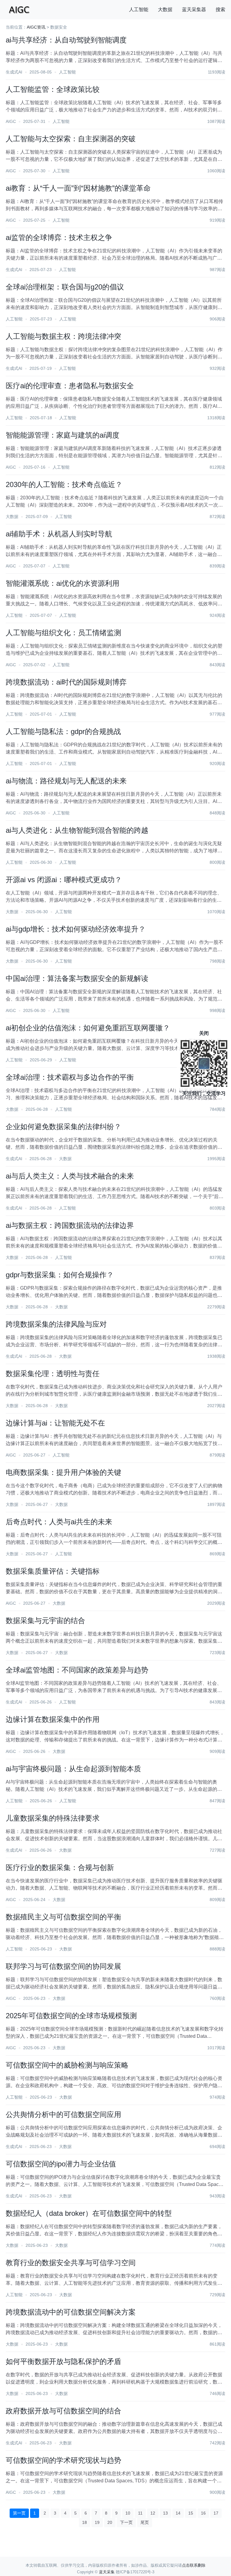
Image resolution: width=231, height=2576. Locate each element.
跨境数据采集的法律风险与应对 (56, 1324)
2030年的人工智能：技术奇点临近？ (64, 484)
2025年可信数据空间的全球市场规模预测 (71, 2016)
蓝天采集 (107, 2572)
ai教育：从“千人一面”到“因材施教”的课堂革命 (78, 188)
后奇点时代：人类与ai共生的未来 (59, 1522)
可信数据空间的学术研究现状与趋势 (63, 2460)
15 (191, 2513)
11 (140, 2513)
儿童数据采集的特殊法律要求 (53, 1818)
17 (216, 2513)
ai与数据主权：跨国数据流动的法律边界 (70, 1225)
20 (110, 2522)
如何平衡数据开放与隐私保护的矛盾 (63, 2361)
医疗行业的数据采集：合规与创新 (60, 1867)
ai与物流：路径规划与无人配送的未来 (66, 781)
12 (153, 2513)
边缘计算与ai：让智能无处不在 (55, 1423)
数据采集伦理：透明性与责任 (53, 1374)
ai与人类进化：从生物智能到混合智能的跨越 (77, 830)
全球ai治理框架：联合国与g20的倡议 (65, 287)
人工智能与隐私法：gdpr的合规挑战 (63, 731)
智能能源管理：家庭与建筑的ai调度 (63, 435)
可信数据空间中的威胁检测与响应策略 (67, 2065)
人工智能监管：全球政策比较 (53, 89)
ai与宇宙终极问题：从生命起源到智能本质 (73, 1769)
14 (178, 2513)
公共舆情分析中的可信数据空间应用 (63, 2114)
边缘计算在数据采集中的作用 (53, 1719)
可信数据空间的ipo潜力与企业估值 (61, 2164)
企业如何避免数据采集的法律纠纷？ (63, 1127)
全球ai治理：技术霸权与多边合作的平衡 (70, 1077)
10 (128, 2513)
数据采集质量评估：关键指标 (53, 1571)
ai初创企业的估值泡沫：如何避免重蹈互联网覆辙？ (88, 1028)
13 (165, 2513)
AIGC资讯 (36, 27)
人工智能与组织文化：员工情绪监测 (63, 633)
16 (203, 2513)
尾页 (145, 2522)
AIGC (11, 121)
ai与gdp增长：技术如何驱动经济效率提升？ (76, 929)
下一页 (126, 2522)
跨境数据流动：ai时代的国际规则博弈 (66, 682)
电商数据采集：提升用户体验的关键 (63, 1472)
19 (97, 2522)
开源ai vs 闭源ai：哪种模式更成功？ (64, 880)
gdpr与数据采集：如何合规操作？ (60, 1275)
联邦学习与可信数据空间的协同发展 (63, 1966)
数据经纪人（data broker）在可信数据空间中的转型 (89, 2213)
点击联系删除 (194, 2565)
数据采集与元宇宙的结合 (45, 1621)
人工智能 (139, 9)
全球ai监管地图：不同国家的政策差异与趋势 (77, 1670)
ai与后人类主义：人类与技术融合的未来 (70, 1176)
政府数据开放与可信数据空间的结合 (63, 2411)
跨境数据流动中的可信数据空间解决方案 (71, 2312)
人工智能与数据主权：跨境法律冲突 (63, 336)
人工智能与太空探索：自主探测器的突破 (71, 139)
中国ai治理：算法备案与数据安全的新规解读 (77, 978)
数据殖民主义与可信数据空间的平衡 (63, 1917)
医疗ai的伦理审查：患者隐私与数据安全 (70, 386)
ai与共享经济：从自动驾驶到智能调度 (66, 40)
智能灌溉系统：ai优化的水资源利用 (63, 583)
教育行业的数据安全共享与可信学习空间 (71, 2263)
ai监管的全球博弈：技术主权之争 (59, 237)
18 (85, 2522)
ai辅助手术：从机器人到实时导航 (59, 534)
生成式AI (14, 72)
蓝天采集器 (194, 9)
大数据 (165, 9)
